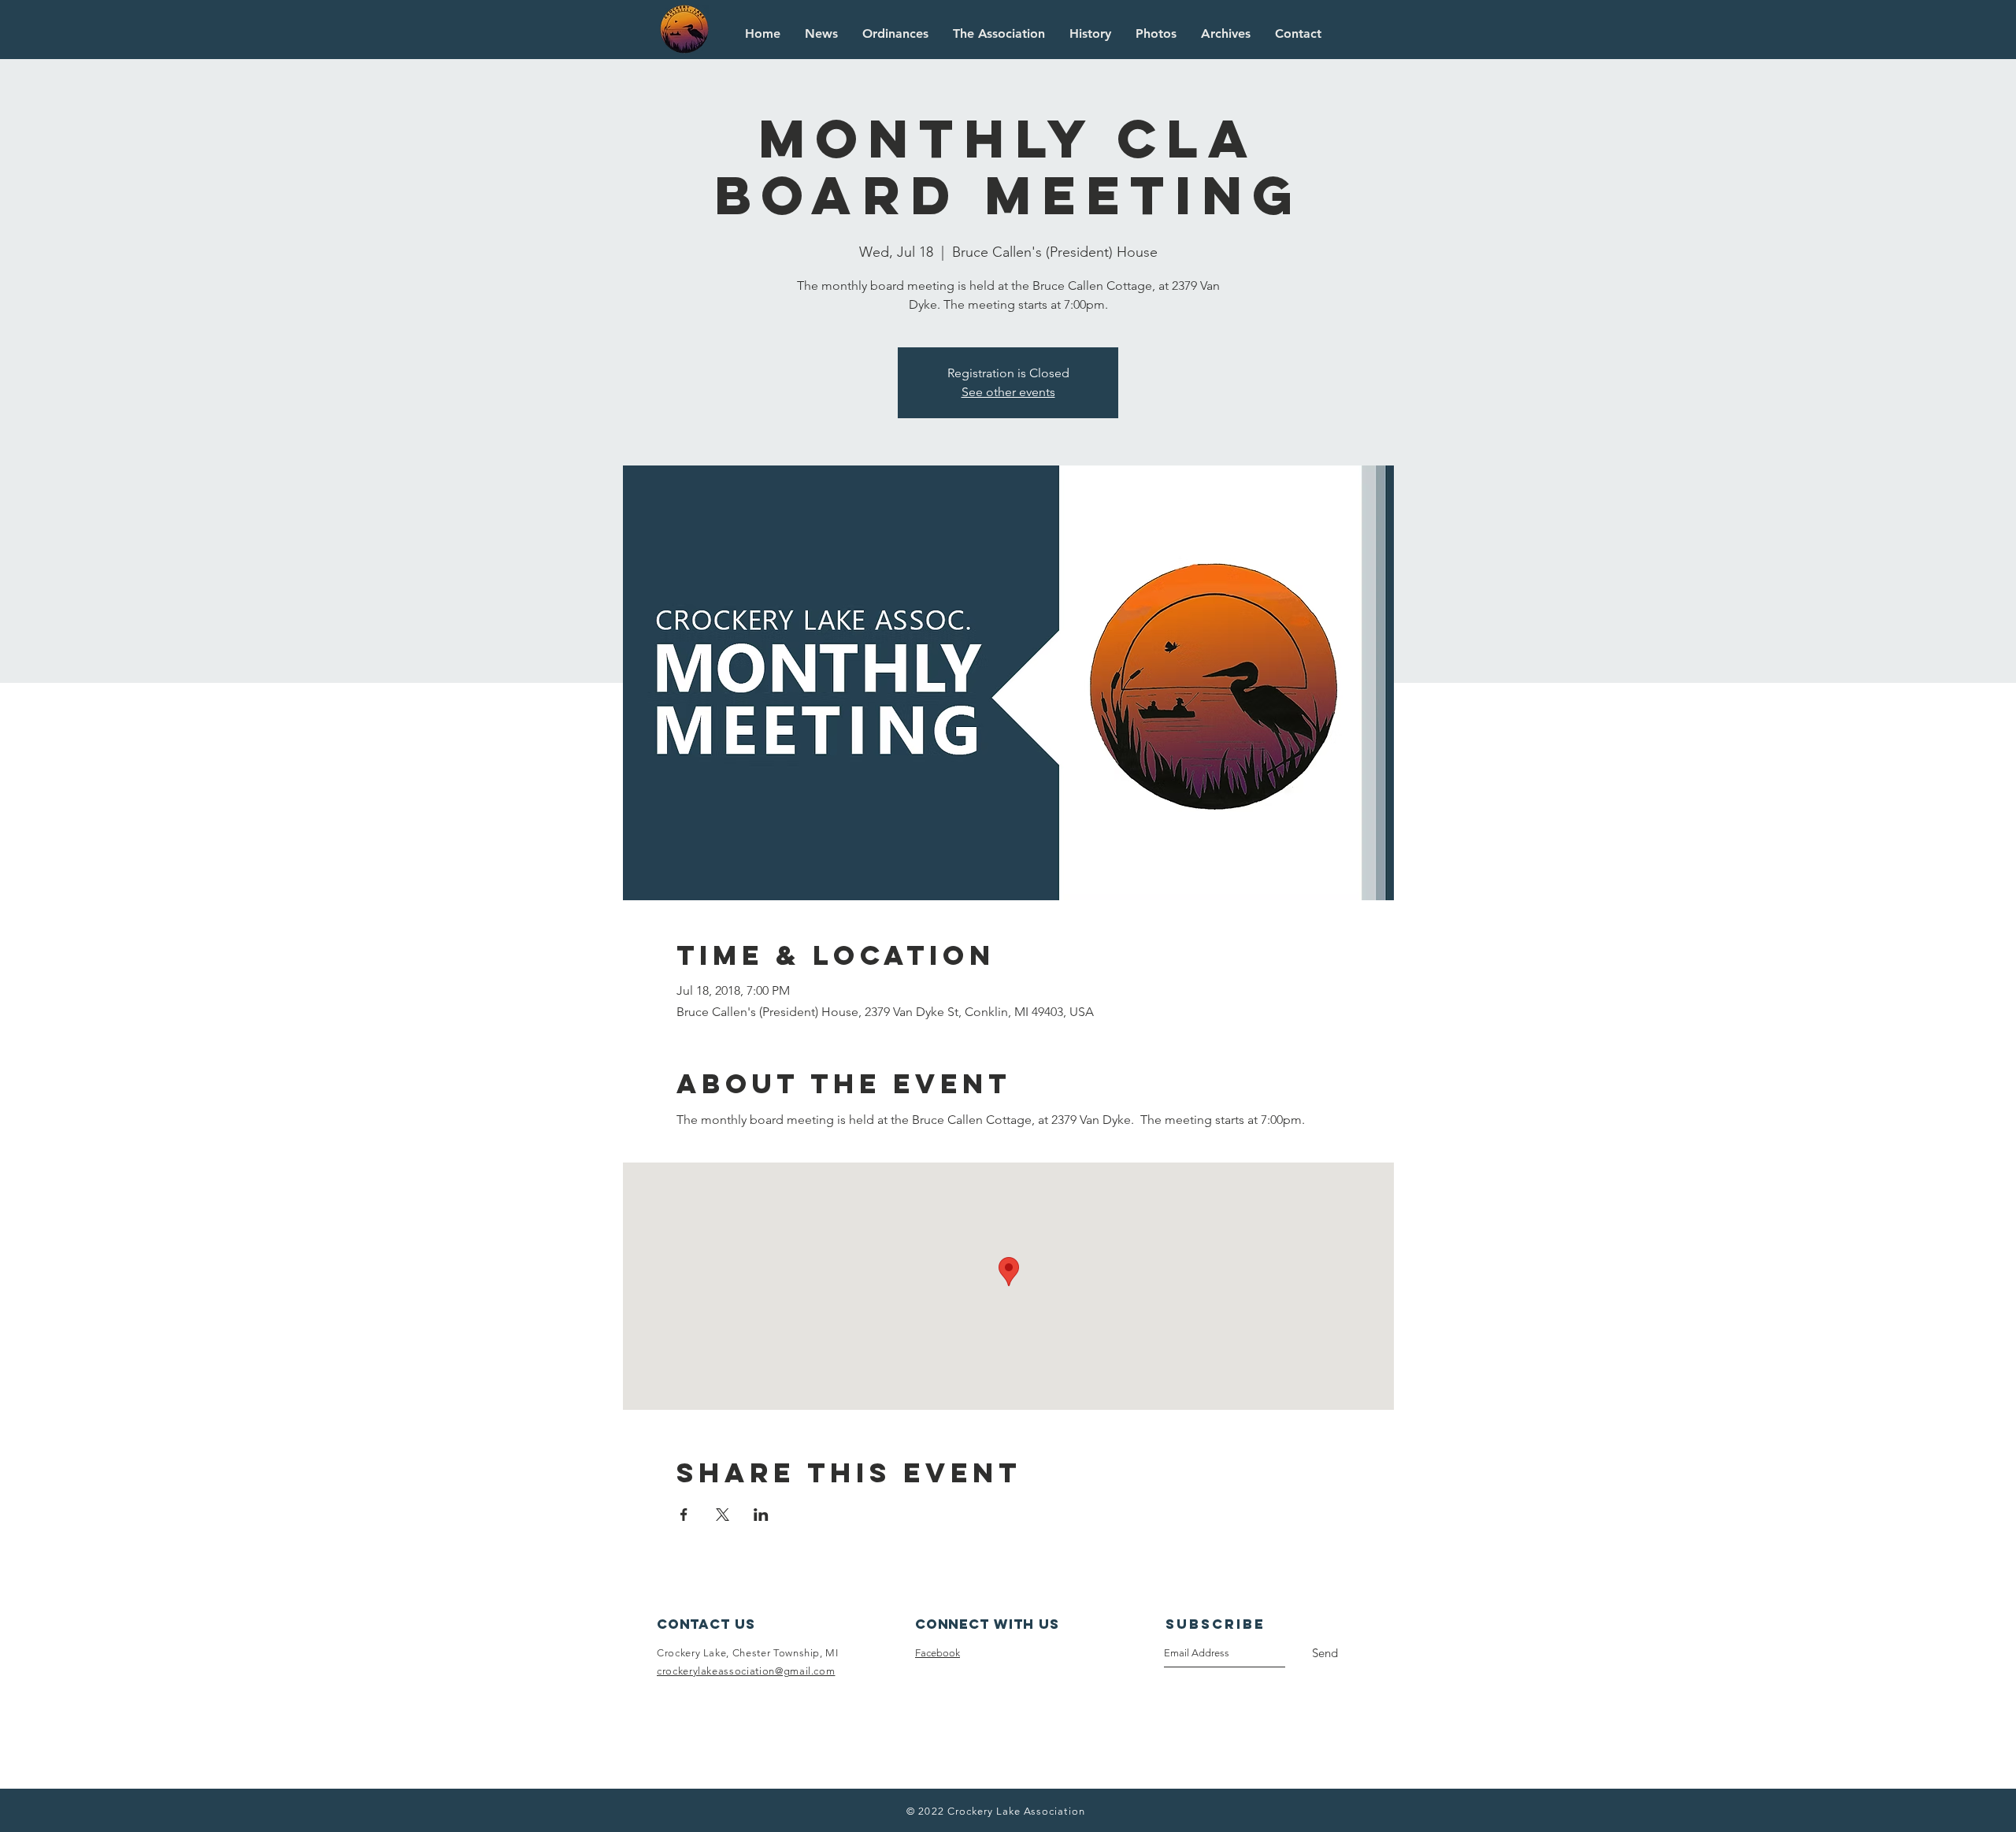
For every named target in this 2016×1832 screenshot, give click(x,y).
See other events (1008, 392)
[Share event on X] (723, 1515)
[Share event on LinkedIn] (761, 1515)
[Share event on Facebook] (684, 1515)
